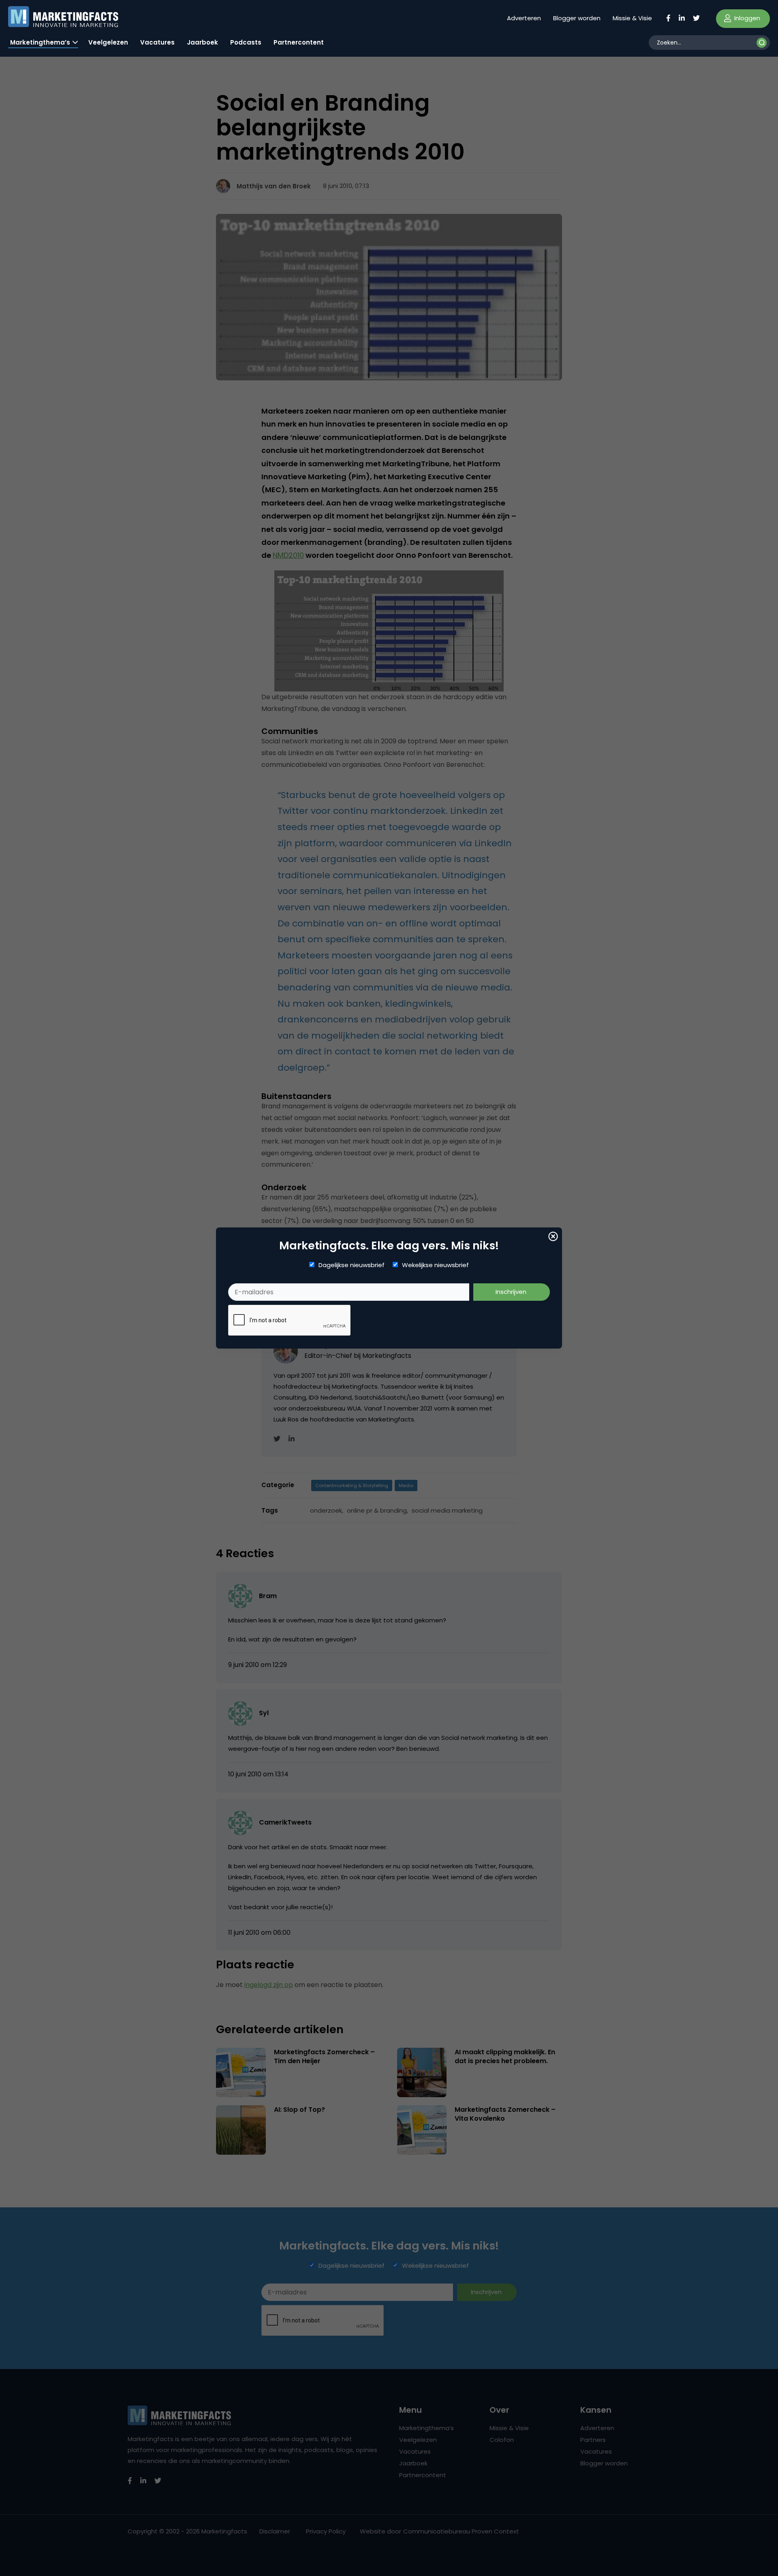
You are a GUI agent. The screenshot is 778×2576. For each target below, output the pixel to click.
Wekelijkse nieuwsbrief (435, 1265)
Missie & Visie (632, 18)
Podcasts (246, 42)
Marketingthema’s (40, 42)
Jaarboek (202, 42)
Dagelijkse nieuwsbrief (352, 1265)
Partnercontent (299, 42)
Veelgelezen (108, 42)
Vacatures (157, 42)
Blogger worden (577, 18)
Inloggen (746, 18)
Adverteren (524, 18)
